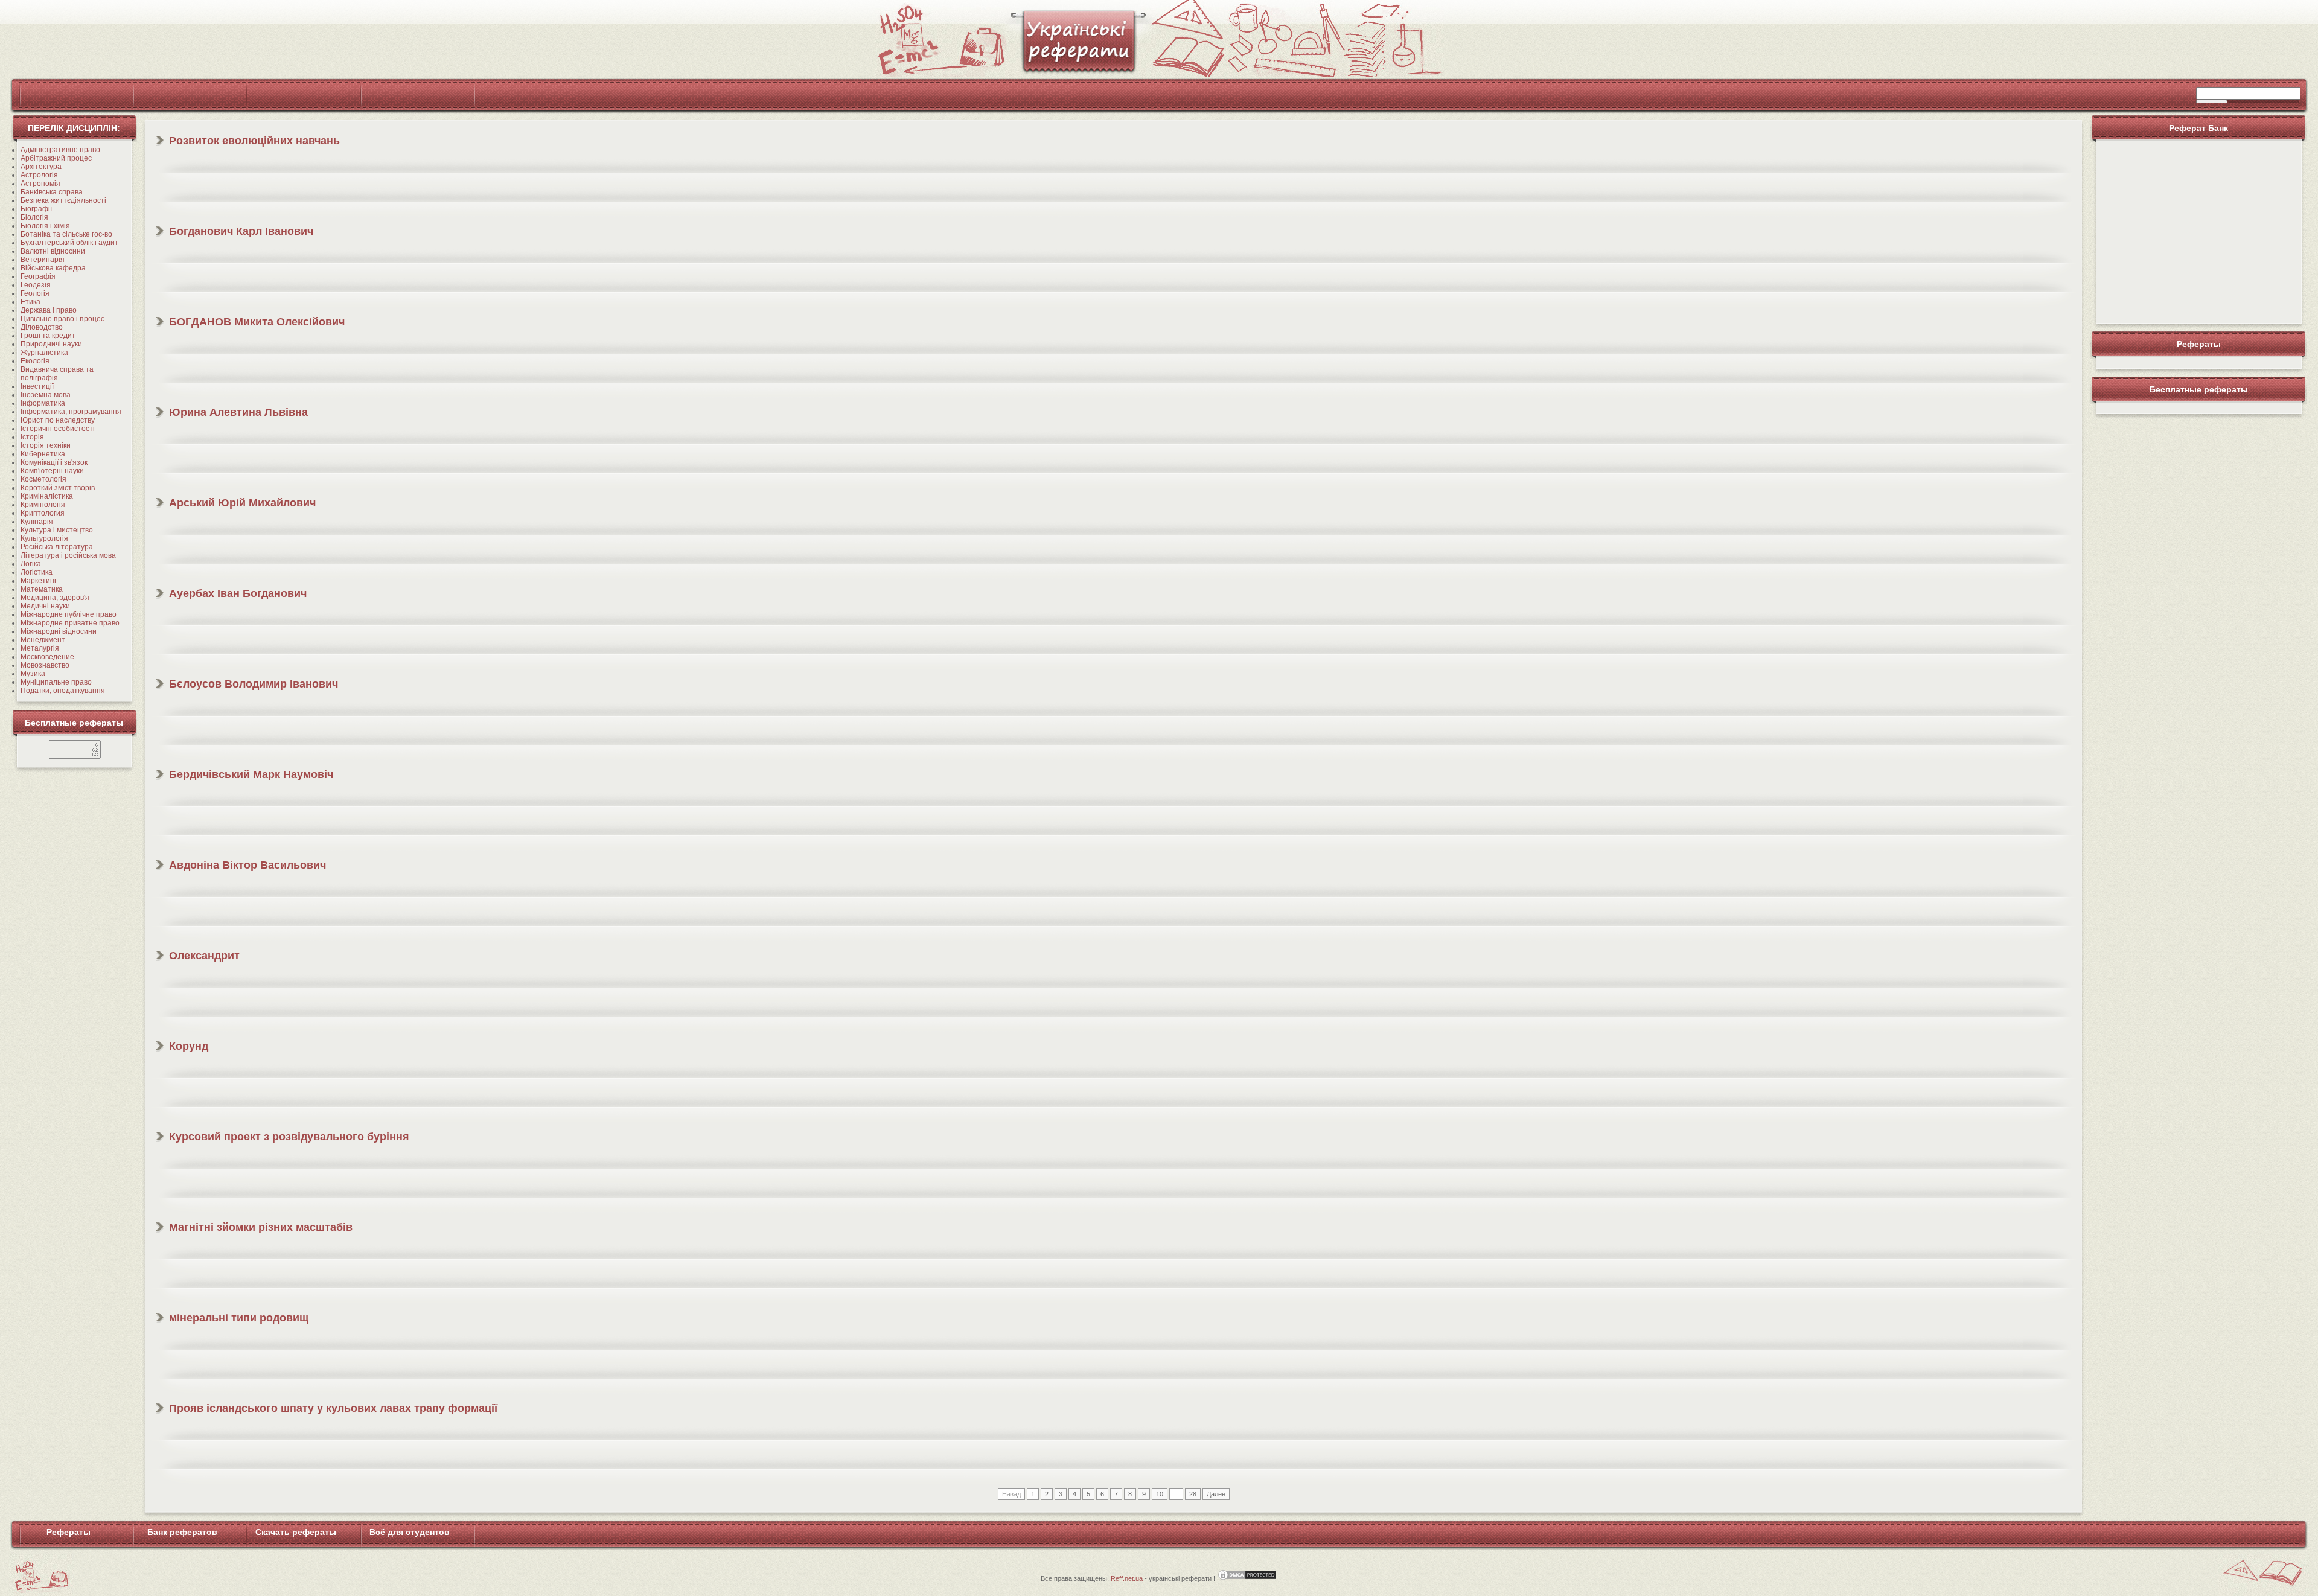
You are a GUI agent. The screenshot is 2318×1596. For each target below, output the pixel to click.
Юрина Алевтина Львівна (238, 412)
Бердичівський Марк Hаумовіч (251, 774)
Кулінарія (37, 522)
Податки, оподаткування (63, 691)
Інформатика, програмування (71, 412)
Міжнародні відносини (59, 631)
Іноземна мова (46, 395)
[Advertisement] (2198, 230)
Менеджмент (43, 640)
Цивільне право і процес (62, 319)
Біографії (36, 209)
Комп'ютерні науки (52, 471)
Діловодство (42, 327)
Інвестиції (37, 386)
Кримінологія (43, 505)
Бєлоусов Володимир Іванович (254, 684)
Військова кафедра (53, 268)
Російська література (57, 547)
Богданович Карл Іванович (241, 231)
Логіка (31, 564)
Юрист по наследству (58, 420)
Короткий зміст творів (58, 488)
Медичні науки (45, 606)
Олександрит (204, 956)
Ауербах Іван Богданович (238, 593)
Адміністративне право (60, 150)
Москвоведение (47, 657)
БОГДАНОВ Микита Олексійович (257, 322)
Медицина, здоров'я (55, 598)
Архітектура (41, 167)
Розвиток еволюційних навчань (254, 141)
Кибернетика (43, 454)
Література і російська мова (68, 555)
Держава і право (49, 310)
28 (1193, 1494)
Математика (42, 589)
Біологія (34, 217)
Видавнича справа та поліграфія (57, 374)
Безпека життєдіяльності (63, 200)
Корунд (189, 1046)
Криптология (43, 513)
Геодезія (36, 285)
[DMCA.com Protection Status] (1247, 1578)
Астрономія (40, 184)
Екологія (35, 361)
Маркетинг (39, 581)
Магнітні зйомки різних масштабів (261, 1227)
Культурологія (44, 538)
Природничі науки (51, 344)
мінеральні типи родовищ (239, 1318)
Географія (38, 276)
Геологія (35, 293)
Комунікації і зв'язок (54, 462)
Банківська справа (52, 192)
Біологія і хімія (45, 226)
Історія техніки (46, 445)
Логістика (37, 572)
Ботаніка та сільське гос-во (66, 234)
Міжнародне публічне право (69, 614)
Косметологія (43, 479)
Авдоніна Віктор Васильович (247, 865)
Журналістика (44, 353)
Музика (33, 674)
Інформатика (43, 403)
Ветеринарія (43, 260)
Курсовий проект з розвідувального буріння (289, 1137)
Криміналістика (47, 496)
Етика (30, 302)
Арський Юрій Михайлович (242, 503)
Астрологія (39, 175)
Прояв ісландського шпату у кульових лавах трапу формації (333, 1408)
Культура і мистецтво (57, 530)
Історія (32, 437)
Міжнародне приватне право (70, 623)
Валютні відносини (53, 251)
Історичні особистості (58, 429)
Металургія (40, 648)
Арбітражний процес (56, 158)
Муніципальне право (56, 682)
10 (1160, 1494)
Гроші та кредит (48, 336)
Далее (1216, 1494)
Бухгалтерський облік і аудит (69, 243)
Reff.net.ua (1127, 1578)
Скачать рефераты (296, 1532)
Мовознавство (45, 665)
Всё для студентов (410, 1532)
